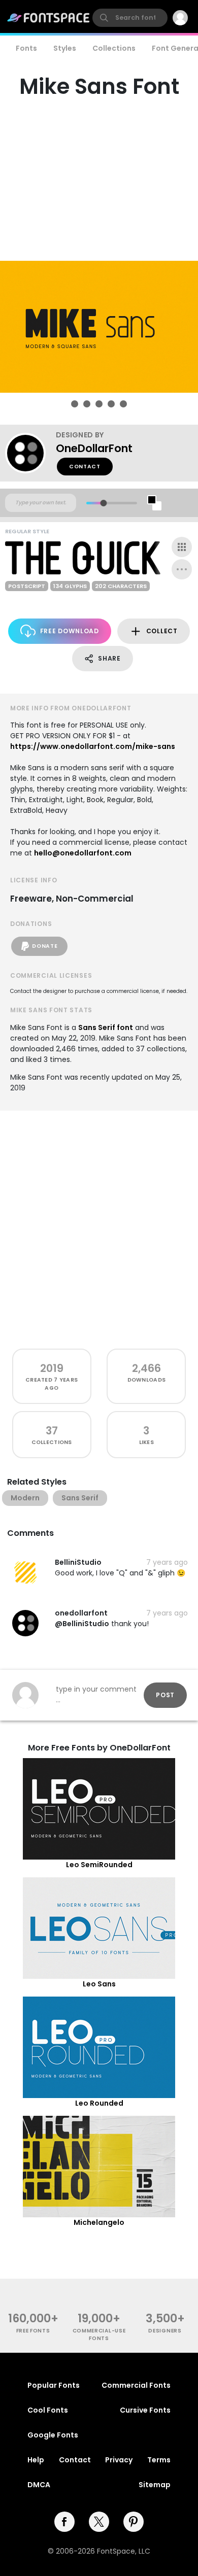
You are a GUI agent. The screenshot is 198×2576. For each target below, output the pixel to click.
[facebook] (64, 2522)
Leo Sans (99, 1984)
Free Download (70, 631)
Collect (162, 631)
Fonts (26, 48)
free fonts (33, 2331)
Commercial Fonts (136, 2385)
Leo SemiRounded (99, 1865)
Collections (114, 48)
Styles (65, 48)
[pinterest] (134, 2522)
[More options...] (182, 569)
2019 (52, 1368)
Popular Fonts (54, 2385)
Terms (159, 2460)
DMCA (39, 2485)
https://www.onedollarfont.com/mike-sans (93, 746)
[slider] (103, 503)
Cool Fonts (48, 2410)
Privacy (119, 2460)
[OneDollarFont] (30, 453)
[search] (130, 18)
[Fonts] (49, 18)
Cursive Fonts (145, 2410)
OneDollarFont (94, 448)
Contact (85, 467)
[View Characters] (182, 547)
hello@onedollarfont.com (83, 853)
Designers (165, 2331)
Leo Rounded (99, 2103)
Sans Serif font (106, 1027)
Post (165, 1695)
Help (36, 2460)
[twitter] (99, 2522)
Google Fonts (53, 2435)
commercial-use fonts (99, 2334)
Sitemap (155, 2485)
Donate (45, 946)
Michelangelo (99, 2222)
